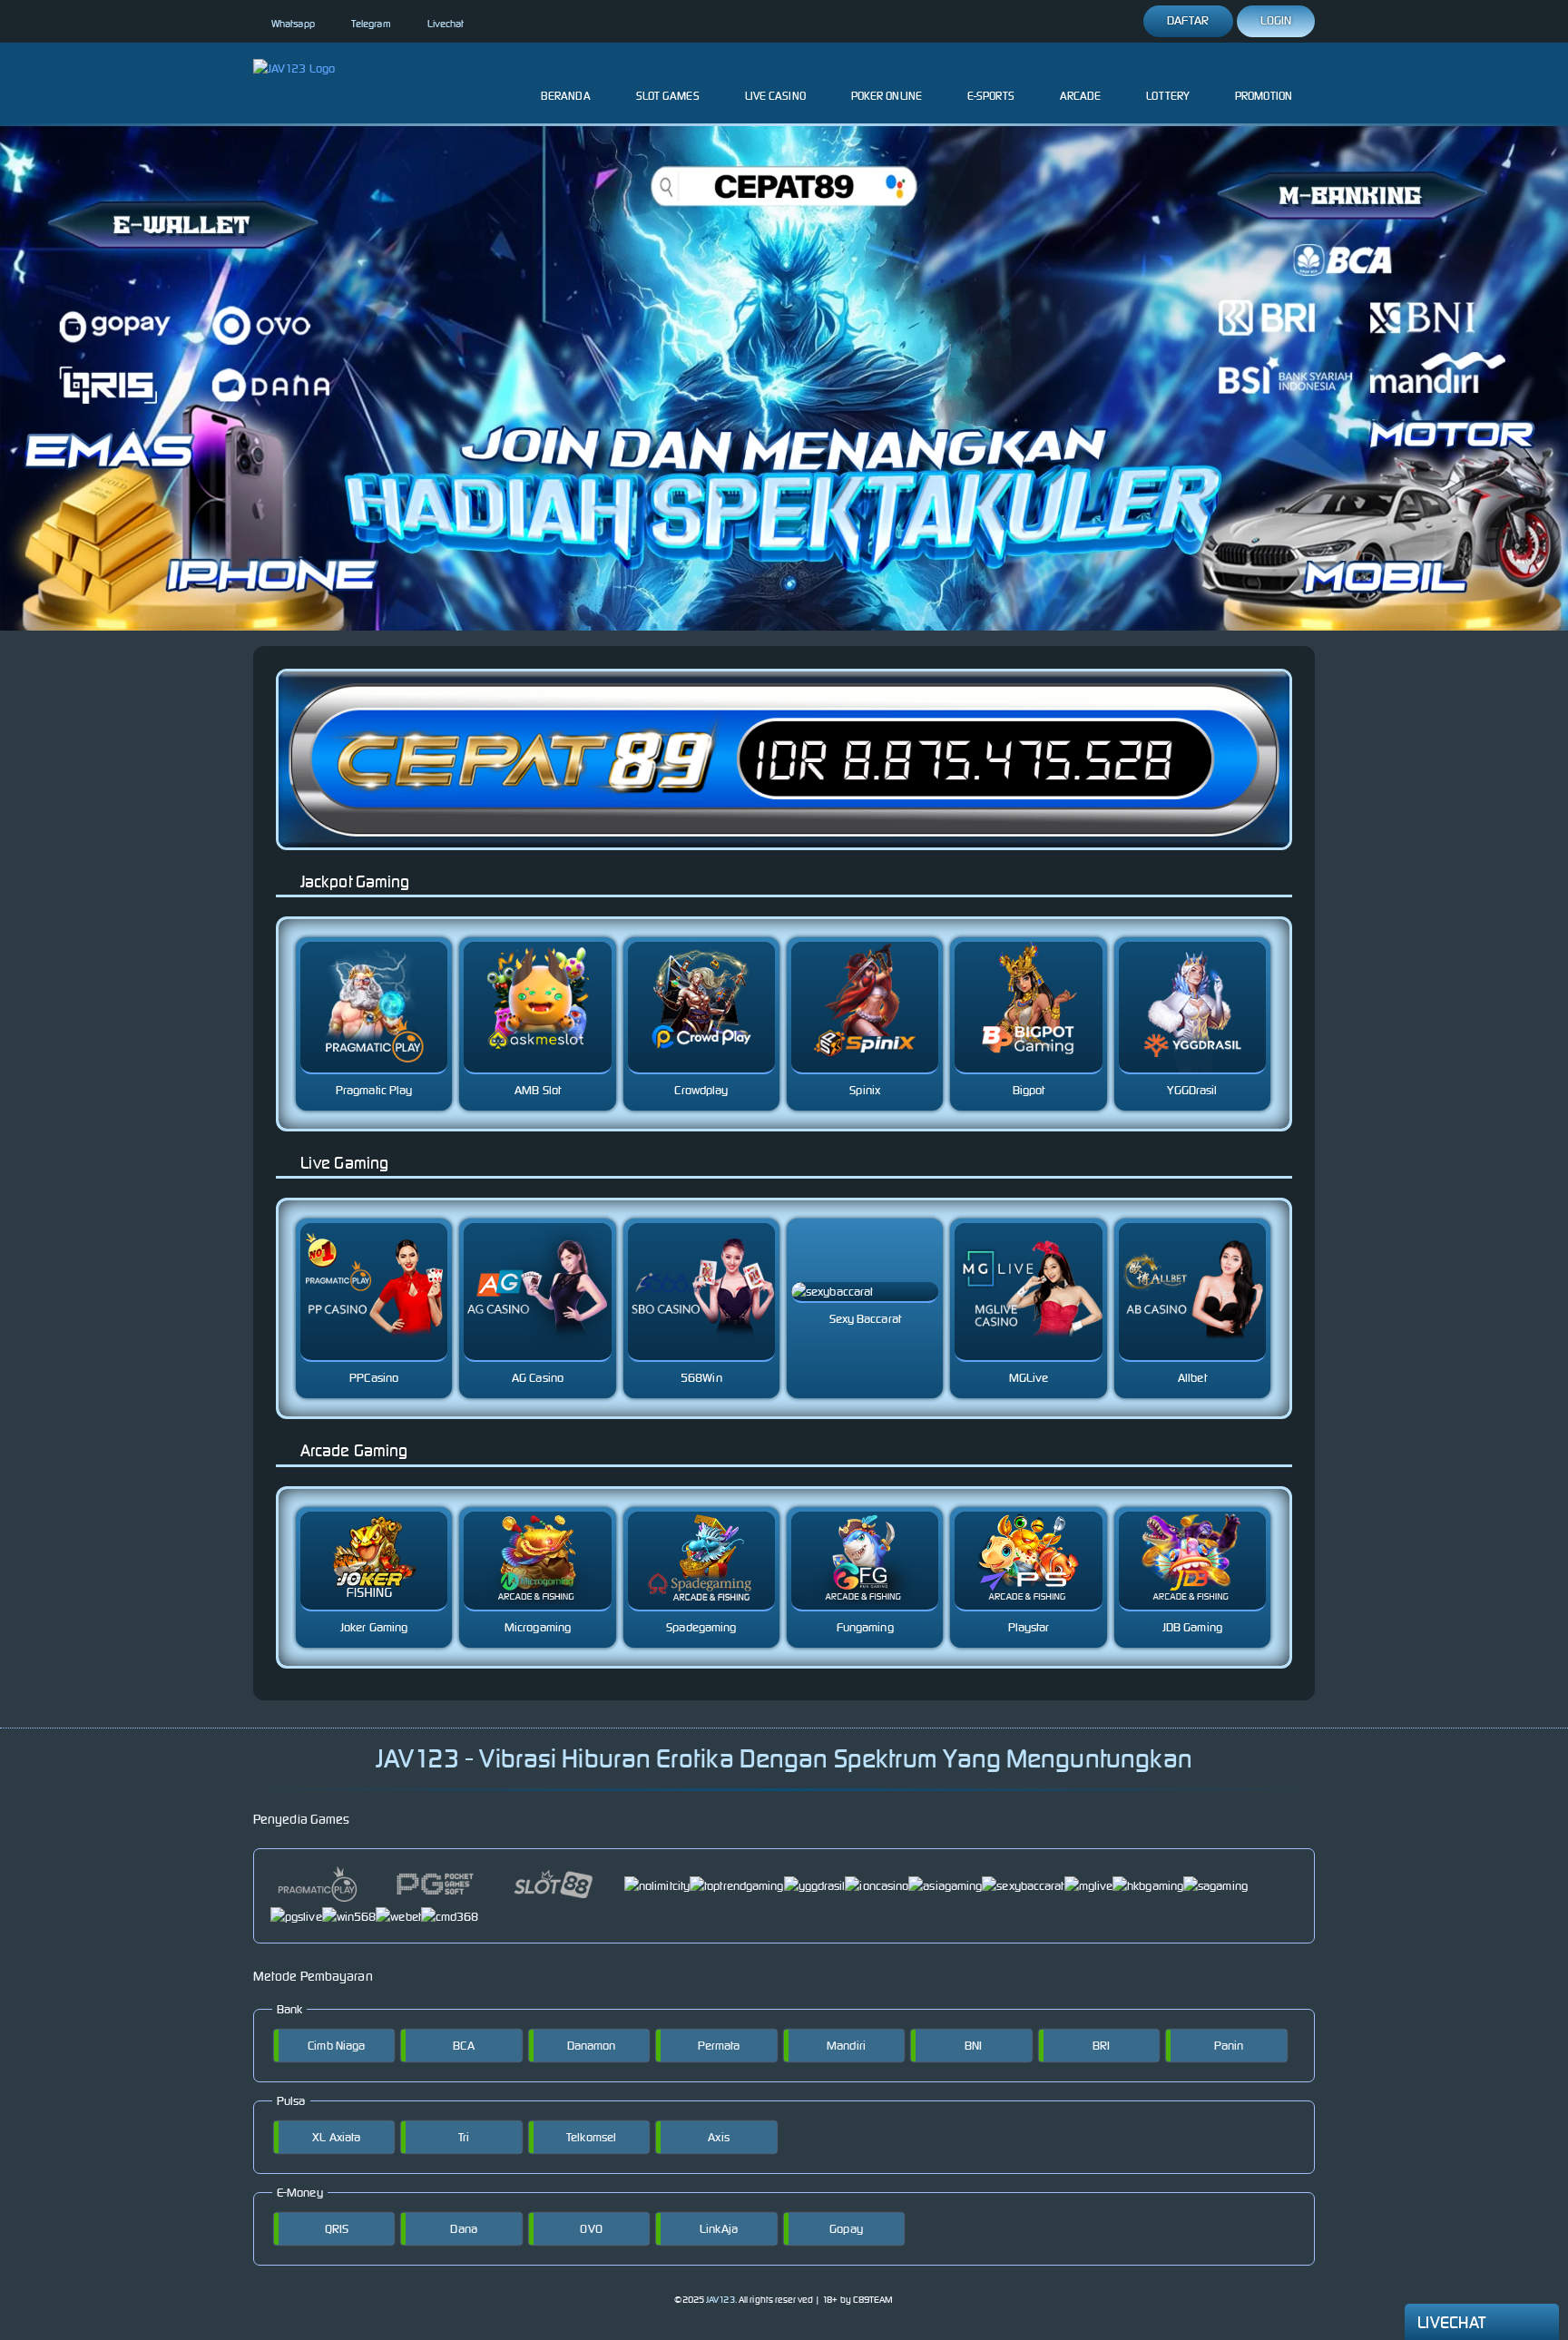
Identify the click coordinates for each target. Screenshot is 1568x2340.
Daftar (1188, 20)
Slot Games (668, 96)
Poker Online (887, 96)
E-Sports (991, 96)
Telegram (371, 24)
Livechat (446, 24)
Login (1276, 20)
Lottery (1168, 96)
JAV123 (720, 2300)
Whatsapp (293, 24)
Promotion (1264, 96)
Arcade (1081, 96)
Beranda (566, 96)
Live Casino (775, 96)
